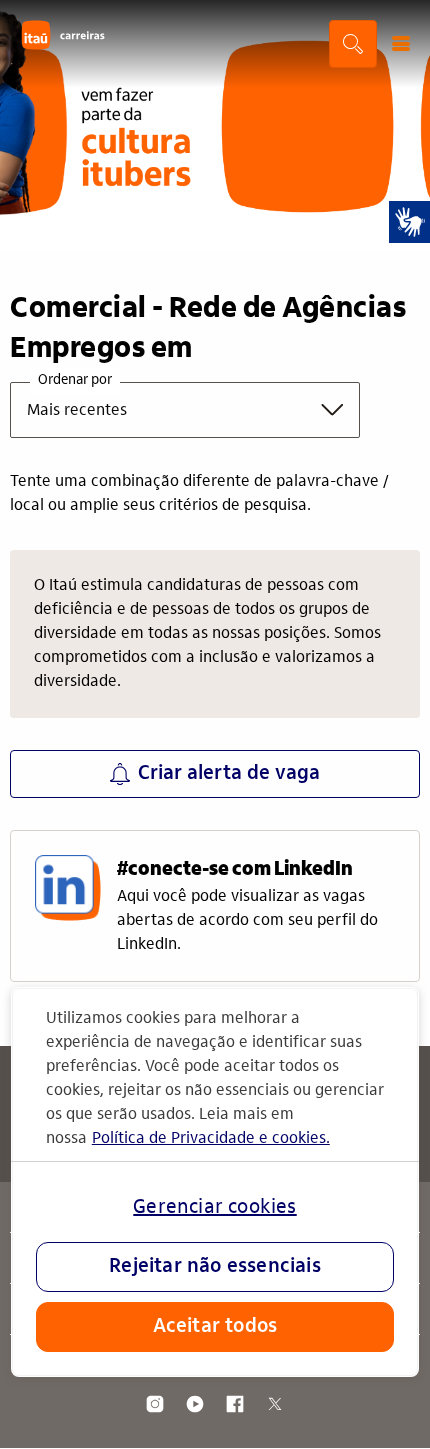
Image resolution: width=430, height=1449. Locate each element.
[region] (215, 1182)
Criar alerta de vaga (229, 774)
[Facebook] (235, 1404)
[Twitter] (275, 1404)
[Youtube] (195, 1404)
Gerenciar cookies (214, 1208)
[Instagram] (155, 1404)
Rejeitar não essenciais (215, 1267)
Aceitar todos (215, 1327)
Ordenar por (75, 381)
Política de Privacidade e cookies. (211, 1139)
